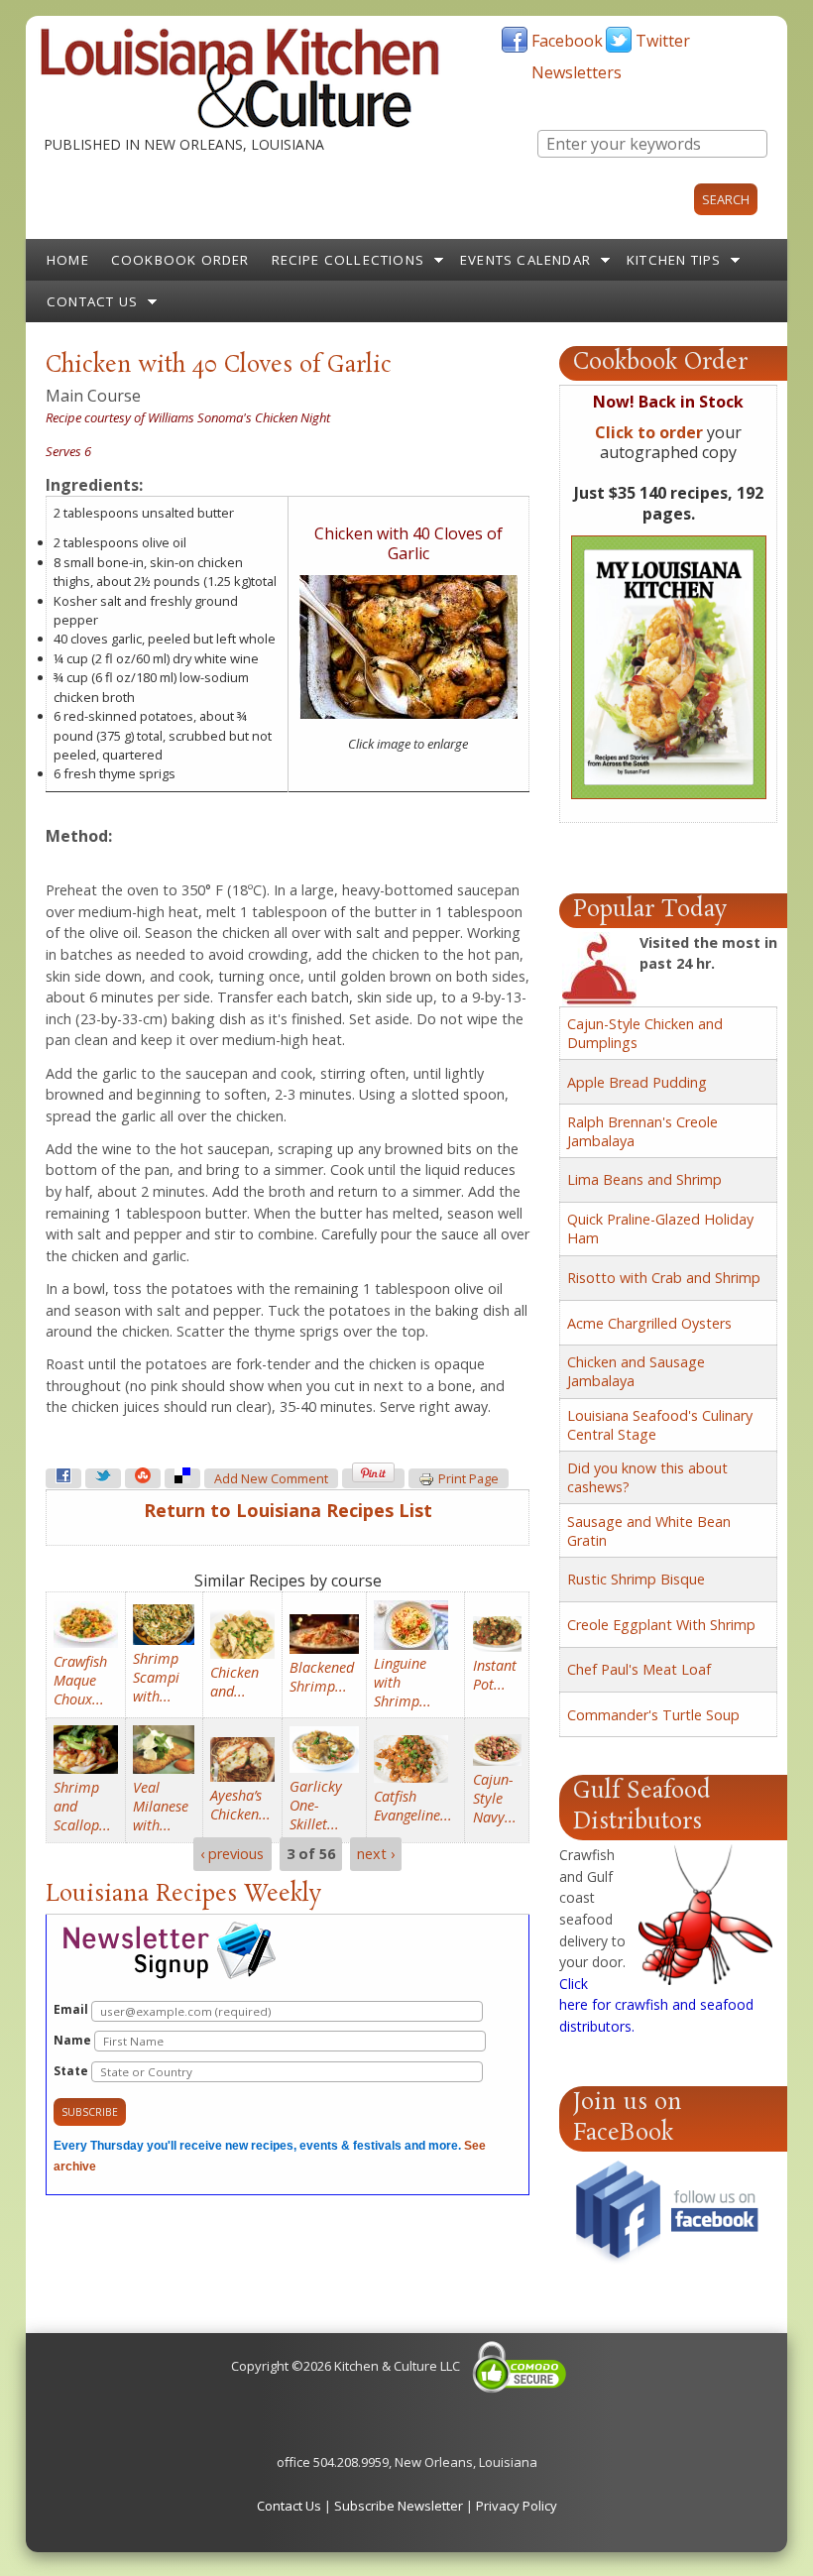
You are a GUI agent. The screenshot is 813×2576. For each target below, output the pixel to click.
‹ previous (232, 1855)
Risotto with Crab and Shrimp (664, 1278)
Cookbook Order (180, 260)
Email (72, 2009)
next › (376, 1855)
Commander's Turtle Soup (653, 1715)
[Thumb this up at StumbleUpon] (143, 1478)
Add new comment (271, 1479)
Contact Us (92, 301)
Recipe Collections (348, 260)
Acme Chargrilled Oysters (649, 1323)
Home (68, 260)
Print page (468, 1479)
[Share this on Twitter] (103, 1478)
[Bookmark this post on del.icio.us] (182, 1478)
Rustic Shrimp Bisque (636, 1579)
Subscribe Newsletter (399, 2506)
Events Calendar (525, 260)
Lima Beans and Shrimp (644, 1179)
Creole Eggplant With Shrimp (661, 1625)
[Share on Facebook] (63, 1478)
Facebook (567, 41)
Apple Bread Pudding (637, 1082)
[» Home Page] (240, 124)
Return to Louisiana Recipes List (288, 1510)
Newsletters (577, 72)
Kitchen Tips (674, 260)
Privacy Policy (517, 2506)
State (72, 2071)
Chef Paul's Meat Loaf (639, 1669)
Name (74, 2040)
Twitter (663, 41)
